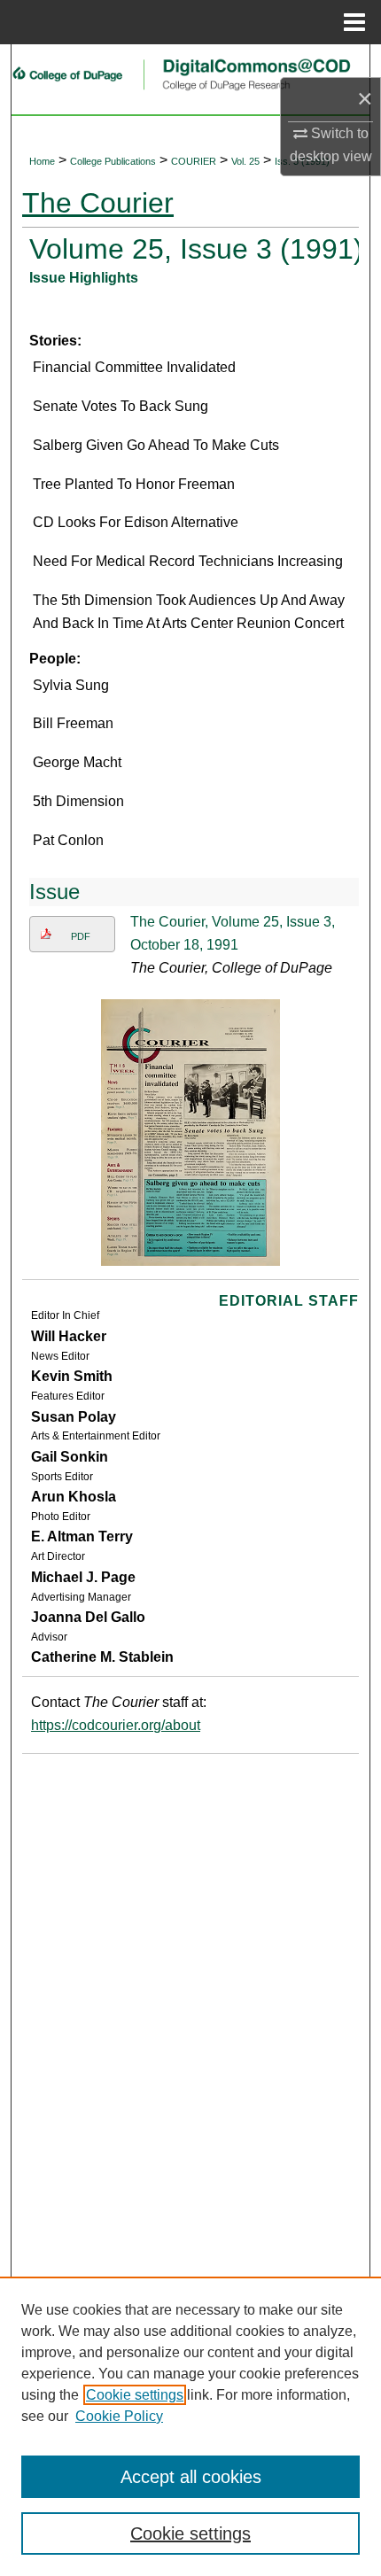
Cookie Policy (119, 2416)
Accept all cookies (191, 2477)
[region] (190, 2426)
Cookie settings (135, 2395)
